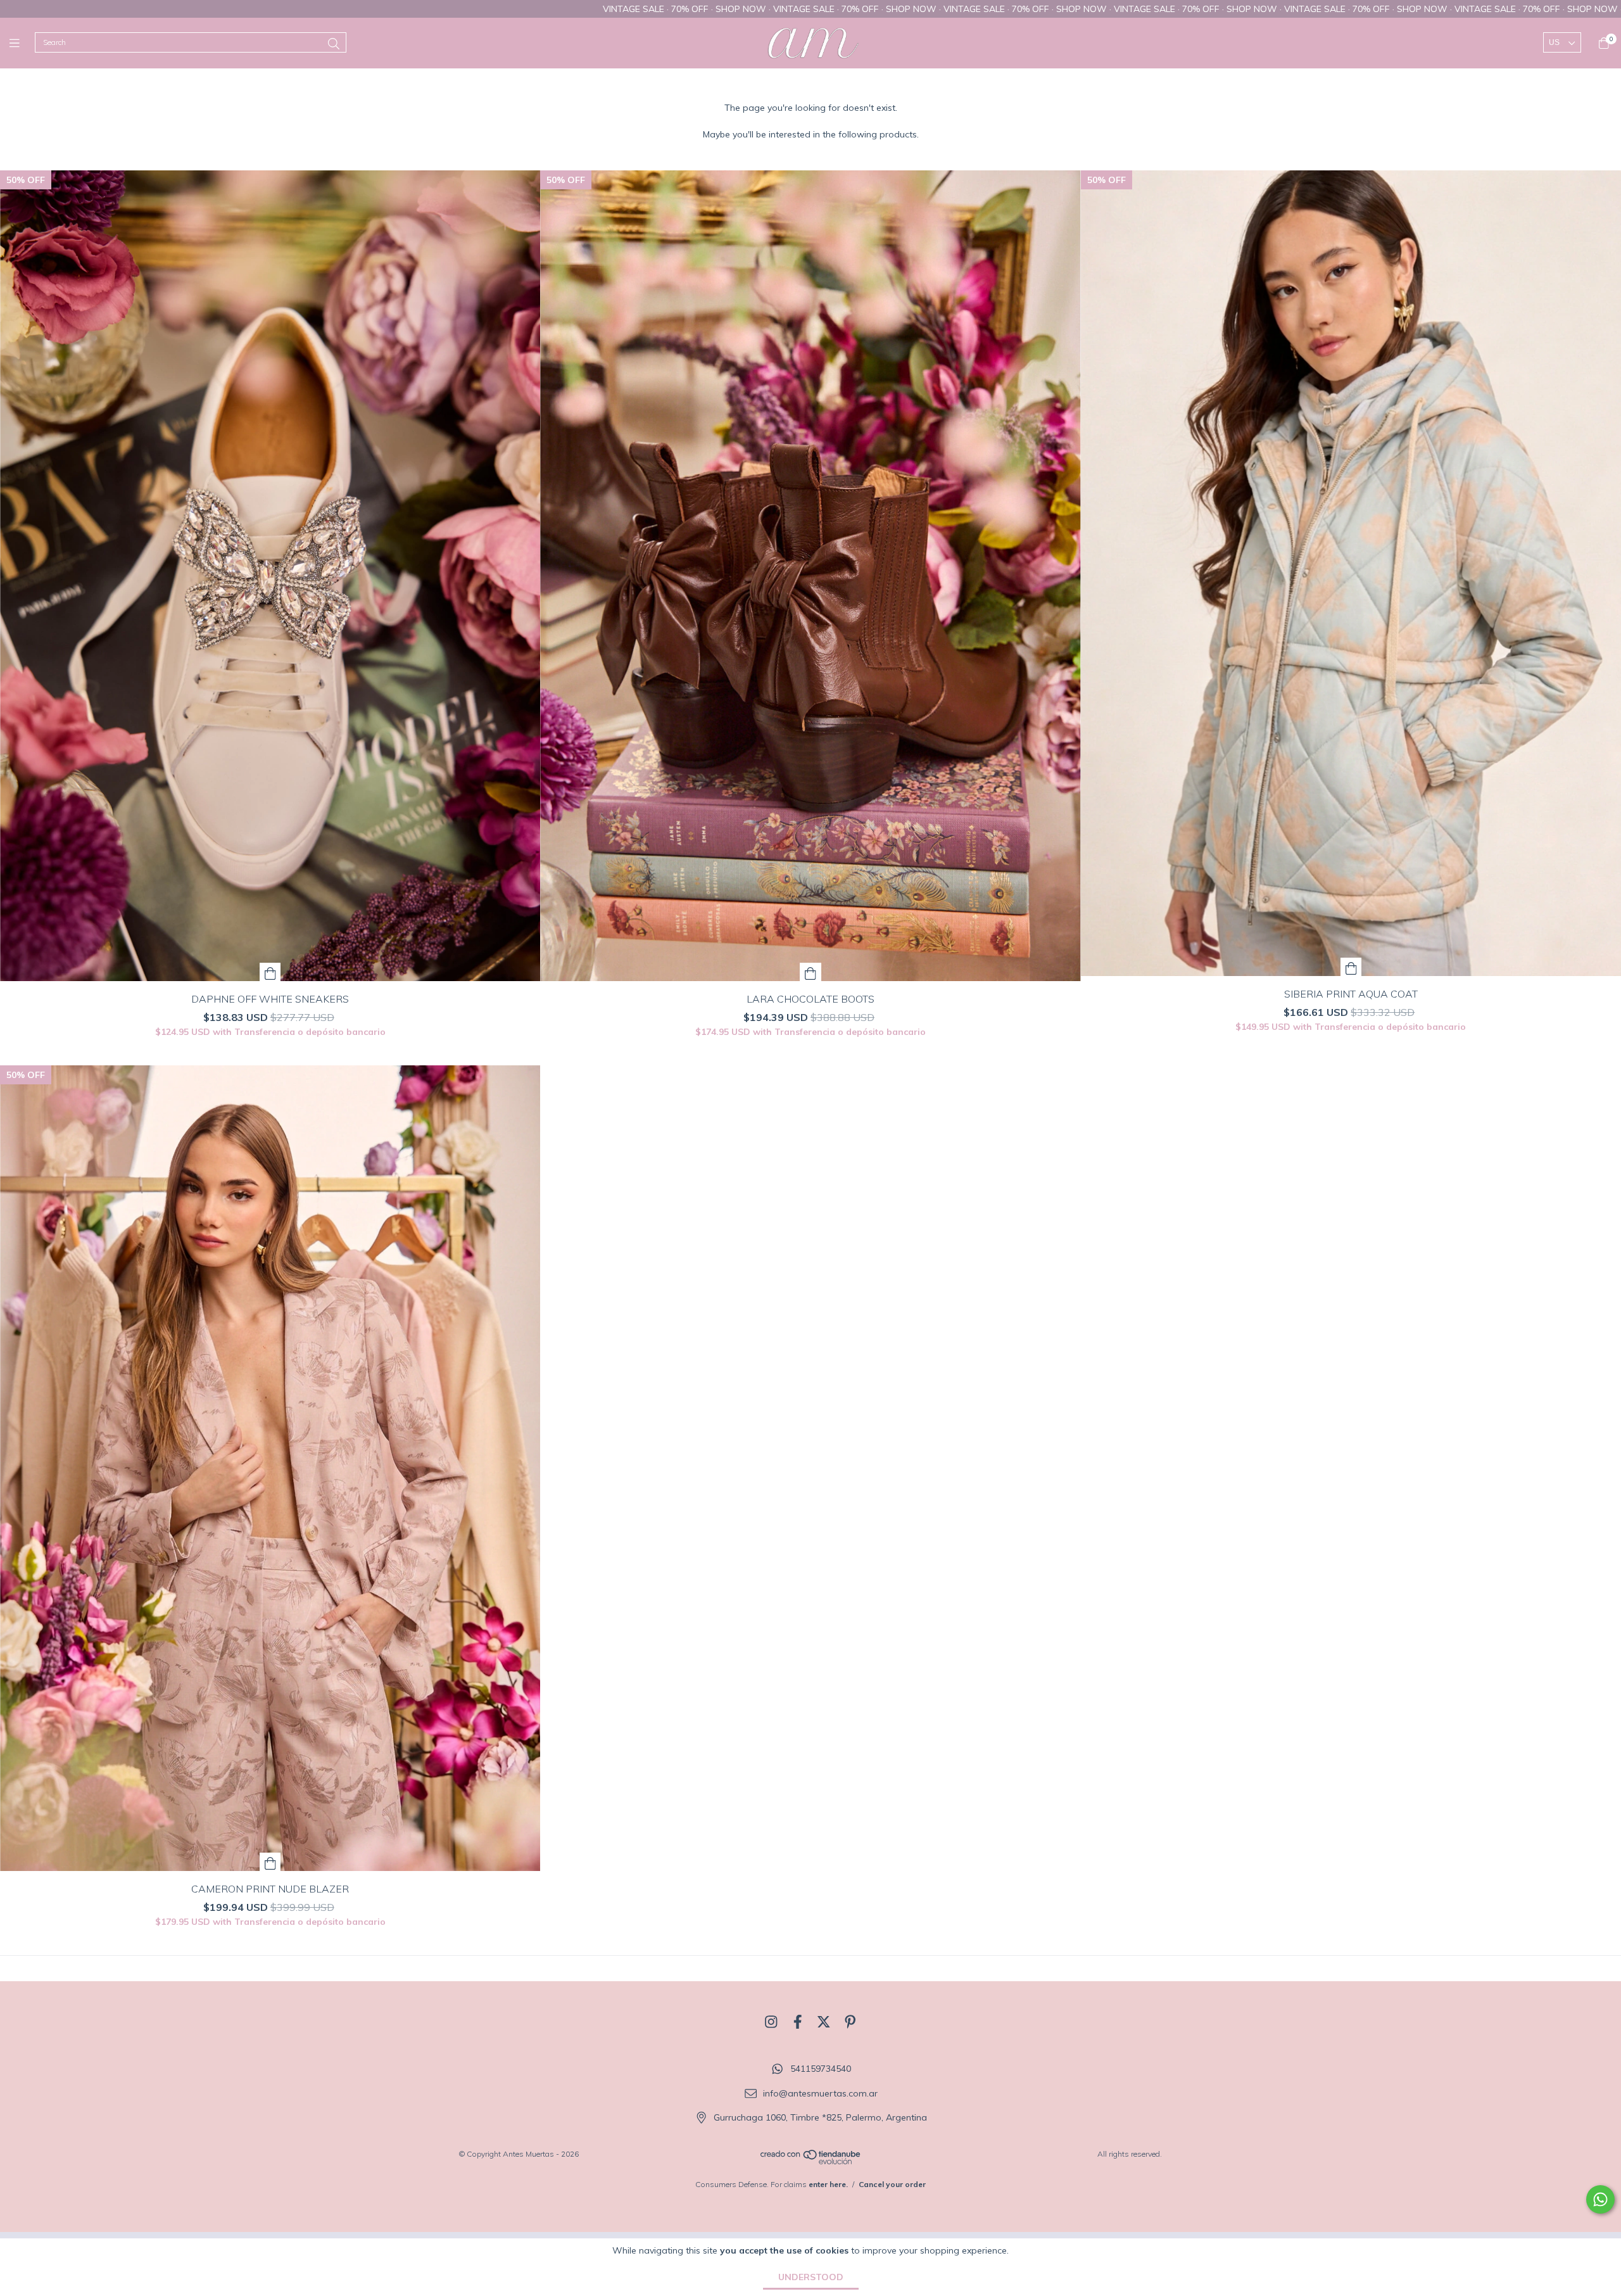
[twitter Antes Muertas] (824, 2022)
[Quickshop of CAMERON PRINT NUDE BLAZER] (270, 1862)
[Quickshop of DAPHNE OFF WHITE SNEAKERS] (270, 972)
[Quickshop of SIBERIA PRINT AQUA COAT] (1351, 967)
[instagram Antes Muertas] (771, 2022)
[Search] (334, 44)
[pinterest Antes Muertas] (850, 2022)
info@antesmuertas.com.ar (820, 2093)
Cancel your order (892, 2184)
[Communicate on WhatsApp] (1600, 2199)
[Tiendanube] (811, 2162)
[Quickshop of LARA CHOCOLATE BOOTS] (810, 972)
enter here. (828, 2184)
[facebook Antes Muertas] (798, 2022)
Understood (811, 2277)
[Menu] (22, 43)
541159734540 (821, 2069)
